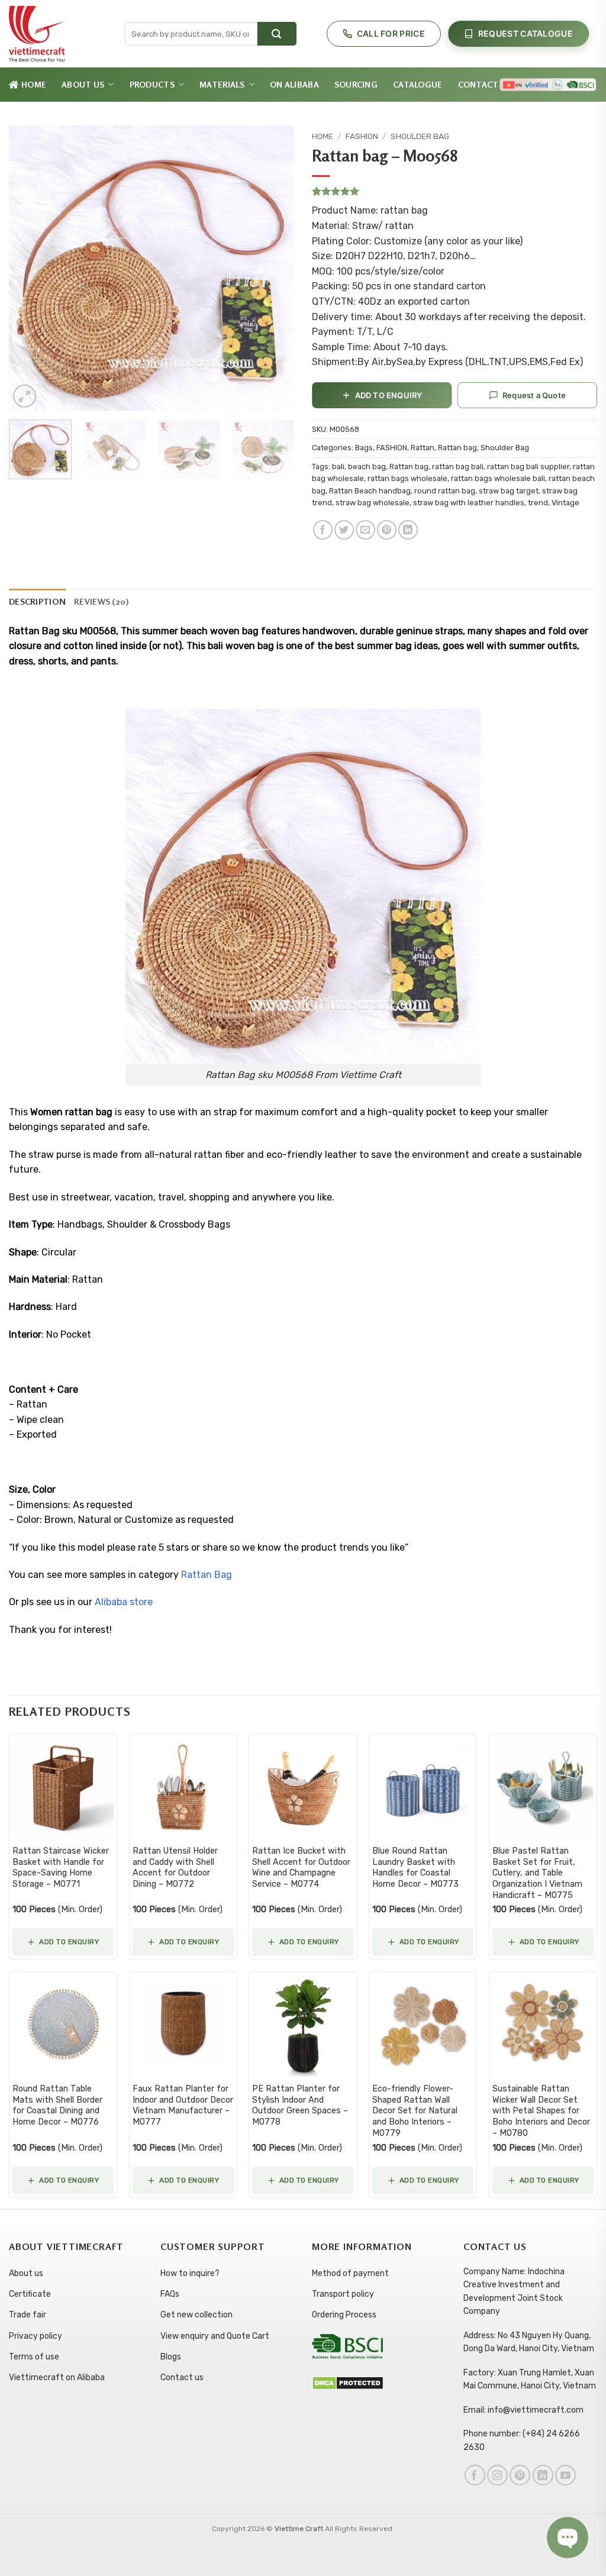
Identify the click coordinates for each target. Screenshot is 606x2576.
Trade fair (28, 2315)
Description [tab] (37, 601)
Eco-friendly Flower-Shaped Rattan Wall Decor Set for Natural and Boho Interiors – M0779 (415, 2111)
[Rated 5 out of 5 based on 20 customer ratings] (454, 191)
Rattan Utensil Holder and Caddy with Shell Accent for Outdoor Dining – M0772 (175, 1868)
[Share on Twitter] (344, 530)
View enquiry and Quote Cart (215, 2336)
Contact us (182, 2378)
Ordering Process (344, 2315)
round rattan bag (445, 491)
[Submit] (277, 34)
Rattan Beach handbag (370, 491)
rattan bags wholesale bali (498, 478)
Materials (222, 84)
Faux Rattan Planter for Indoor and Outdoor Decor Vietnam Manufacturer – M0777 (183, 2105)
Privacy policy (36, 2336)
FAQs (170, 2294)
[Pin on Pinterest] (387, 530)
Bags (364, 448)
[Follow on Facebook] (475, 2475)
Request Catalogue (526, 33)
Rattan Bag (208, 1575)
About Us (83, 84)
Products (152, 84)
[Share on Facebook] (323, 530)
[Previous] (30, 268)
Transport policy (343, 2294)
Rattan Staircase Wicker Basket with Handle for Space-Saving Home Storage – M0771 (61, 1868)
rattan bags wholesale (407, 478)
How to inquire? (190, 2273)
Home (34, 84)
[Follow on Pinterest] (520, 2475)
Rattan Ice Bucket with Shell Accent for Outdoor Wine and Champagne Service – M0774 (301, 1868)
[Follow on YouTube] (565, 2475)
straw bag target (509, 491)
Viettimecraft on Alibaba (57, 2378)
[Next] (273, 268)
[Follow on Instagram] (497, 2475)
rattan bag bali (458, 467)
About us (26, 2273)
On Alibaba (294, 84)
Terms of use (34, 2357)
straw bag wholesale (373, 503)
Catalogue (418, 84)
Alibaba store (125, 1602)
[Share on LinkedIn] (408, 530)
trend (538, 503)
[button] (25, 396)
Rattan (423, 448)
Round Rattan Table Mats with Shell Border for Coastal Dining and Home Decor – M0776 (57, 2105)
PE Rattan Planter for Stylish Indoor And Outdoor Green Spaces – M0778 (300, 2105)
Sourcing (356, 84)
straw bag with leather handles (469, 503)
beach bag (367, 467)
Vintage (565, 503)
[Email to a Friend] (365, 530)
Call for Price (391, 33)
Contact (478, 84)
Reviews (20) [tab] (101, 601)
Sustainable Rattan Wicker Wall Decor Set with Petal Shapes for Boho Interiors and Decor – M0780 (541, 2111)
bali (338, 467)
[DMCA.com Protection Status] (348, 2382)
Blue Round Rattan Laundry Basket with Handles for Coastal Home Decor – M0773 (415, 1868)
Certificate (30, 2294)
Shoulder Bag (420, 136)
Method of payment (350, 2273)
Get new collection (196, 2315)
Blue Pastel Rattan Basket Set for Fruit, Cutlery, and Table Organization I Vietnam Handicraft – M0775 (537, 1873)
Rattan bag (457, 448)
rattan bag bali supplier (528, 467)
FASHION (362, 136)
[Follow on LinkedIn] (543, 2475)
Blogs (171, 2357)
